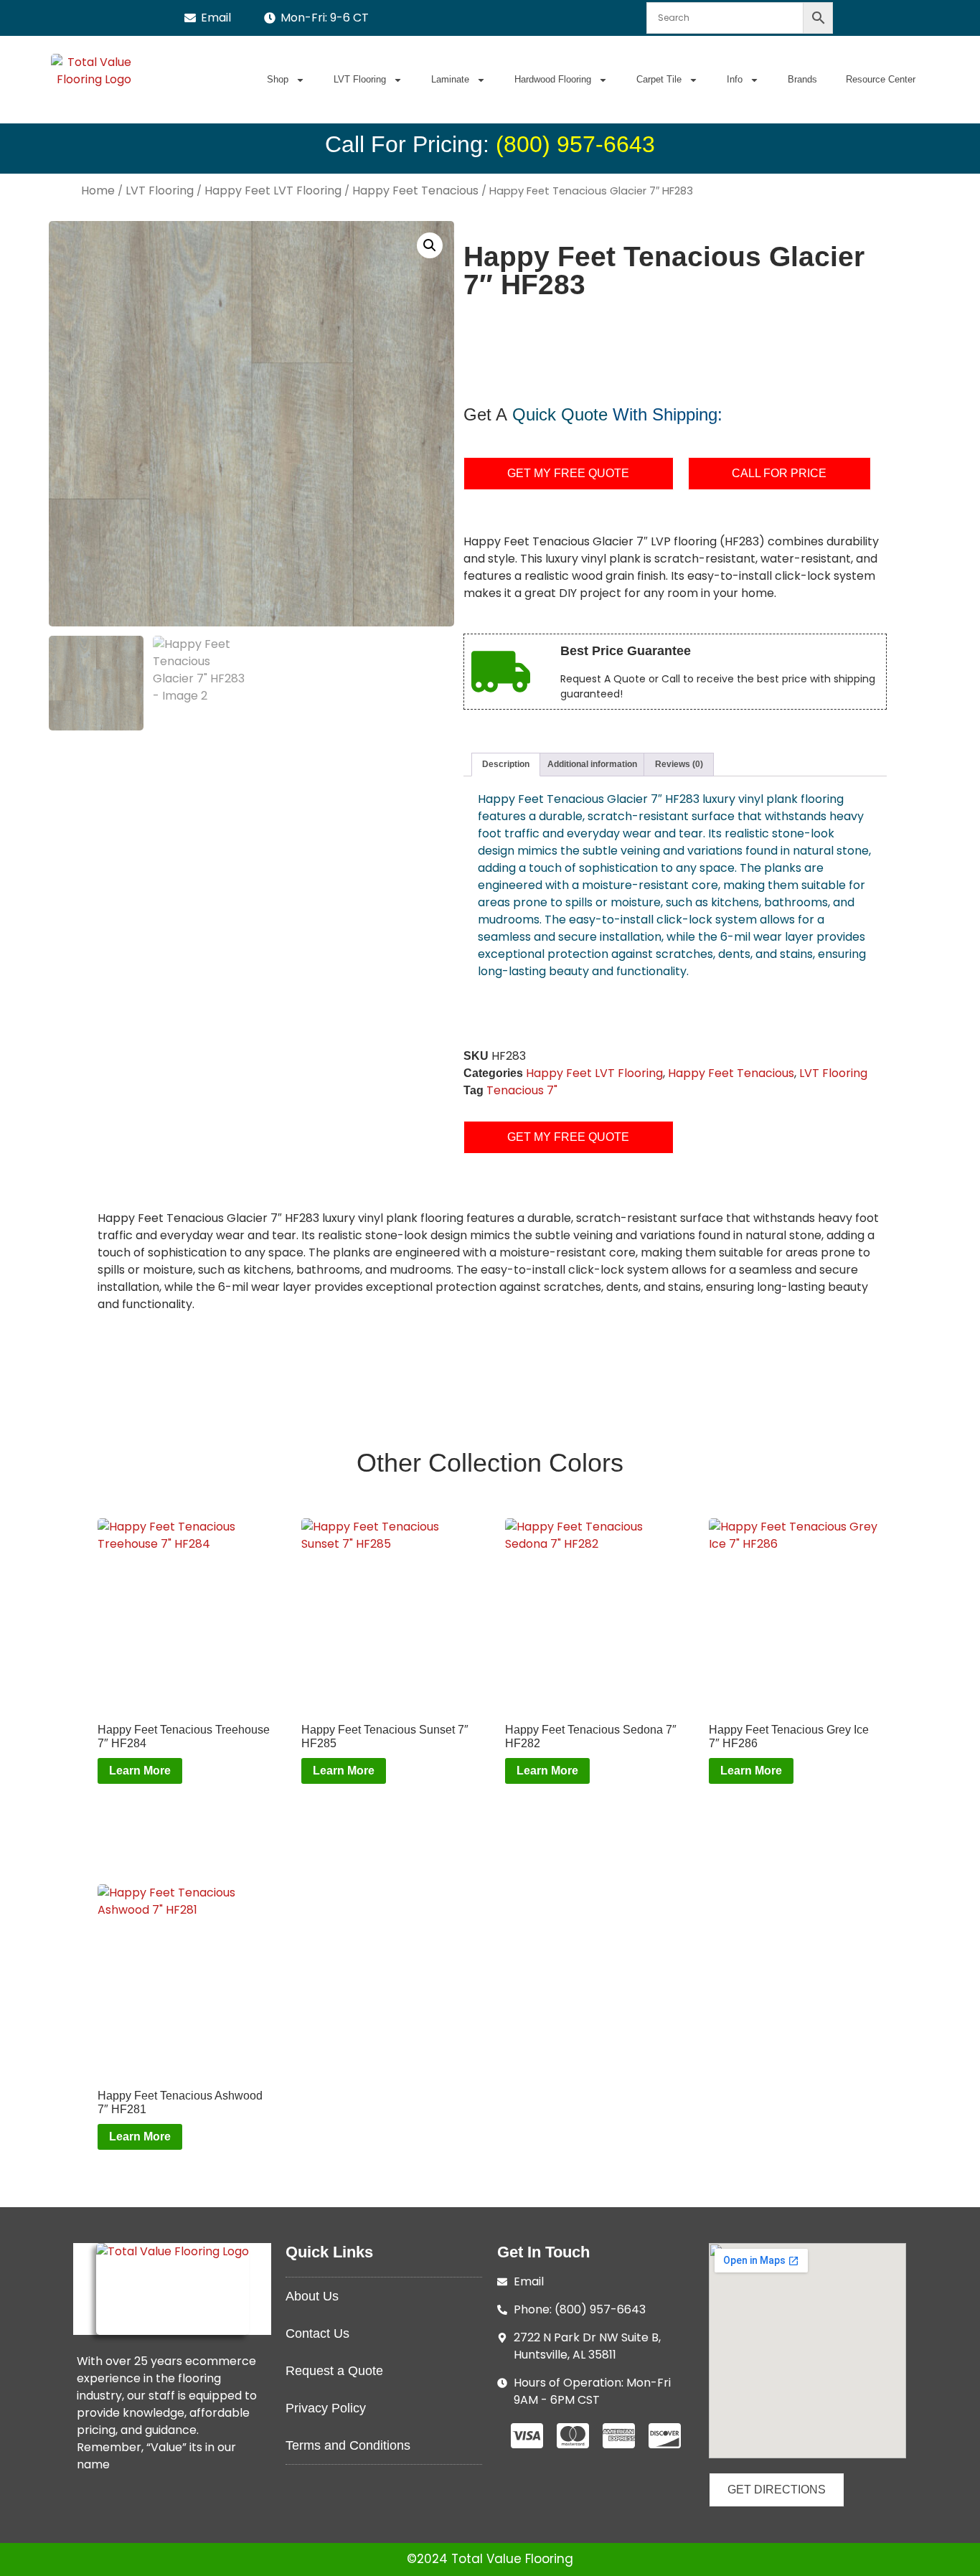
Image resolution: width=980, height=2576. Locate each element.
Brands (802, 79)
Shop (278, 79)
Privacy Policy (326, 2408)
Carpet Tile (659, 79)
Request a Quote (334, 2371)
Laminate (450, 79)
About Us (312, 2296)
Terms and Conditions (348, 2445)
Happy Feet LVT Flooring (273, 191)
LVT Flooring (360, 79)
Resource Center (881, 79)
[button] (430, 245)
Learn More (140, 1771)
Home (98, 191)
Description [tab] (506, 764)
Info (735, 79)
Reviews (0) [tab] (679, 764)
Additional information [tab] (592, 764)
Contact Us (317, 2333)
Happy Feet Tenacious (415, 191)
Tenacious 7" (522, 1090)
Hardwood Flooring (553, 79)
